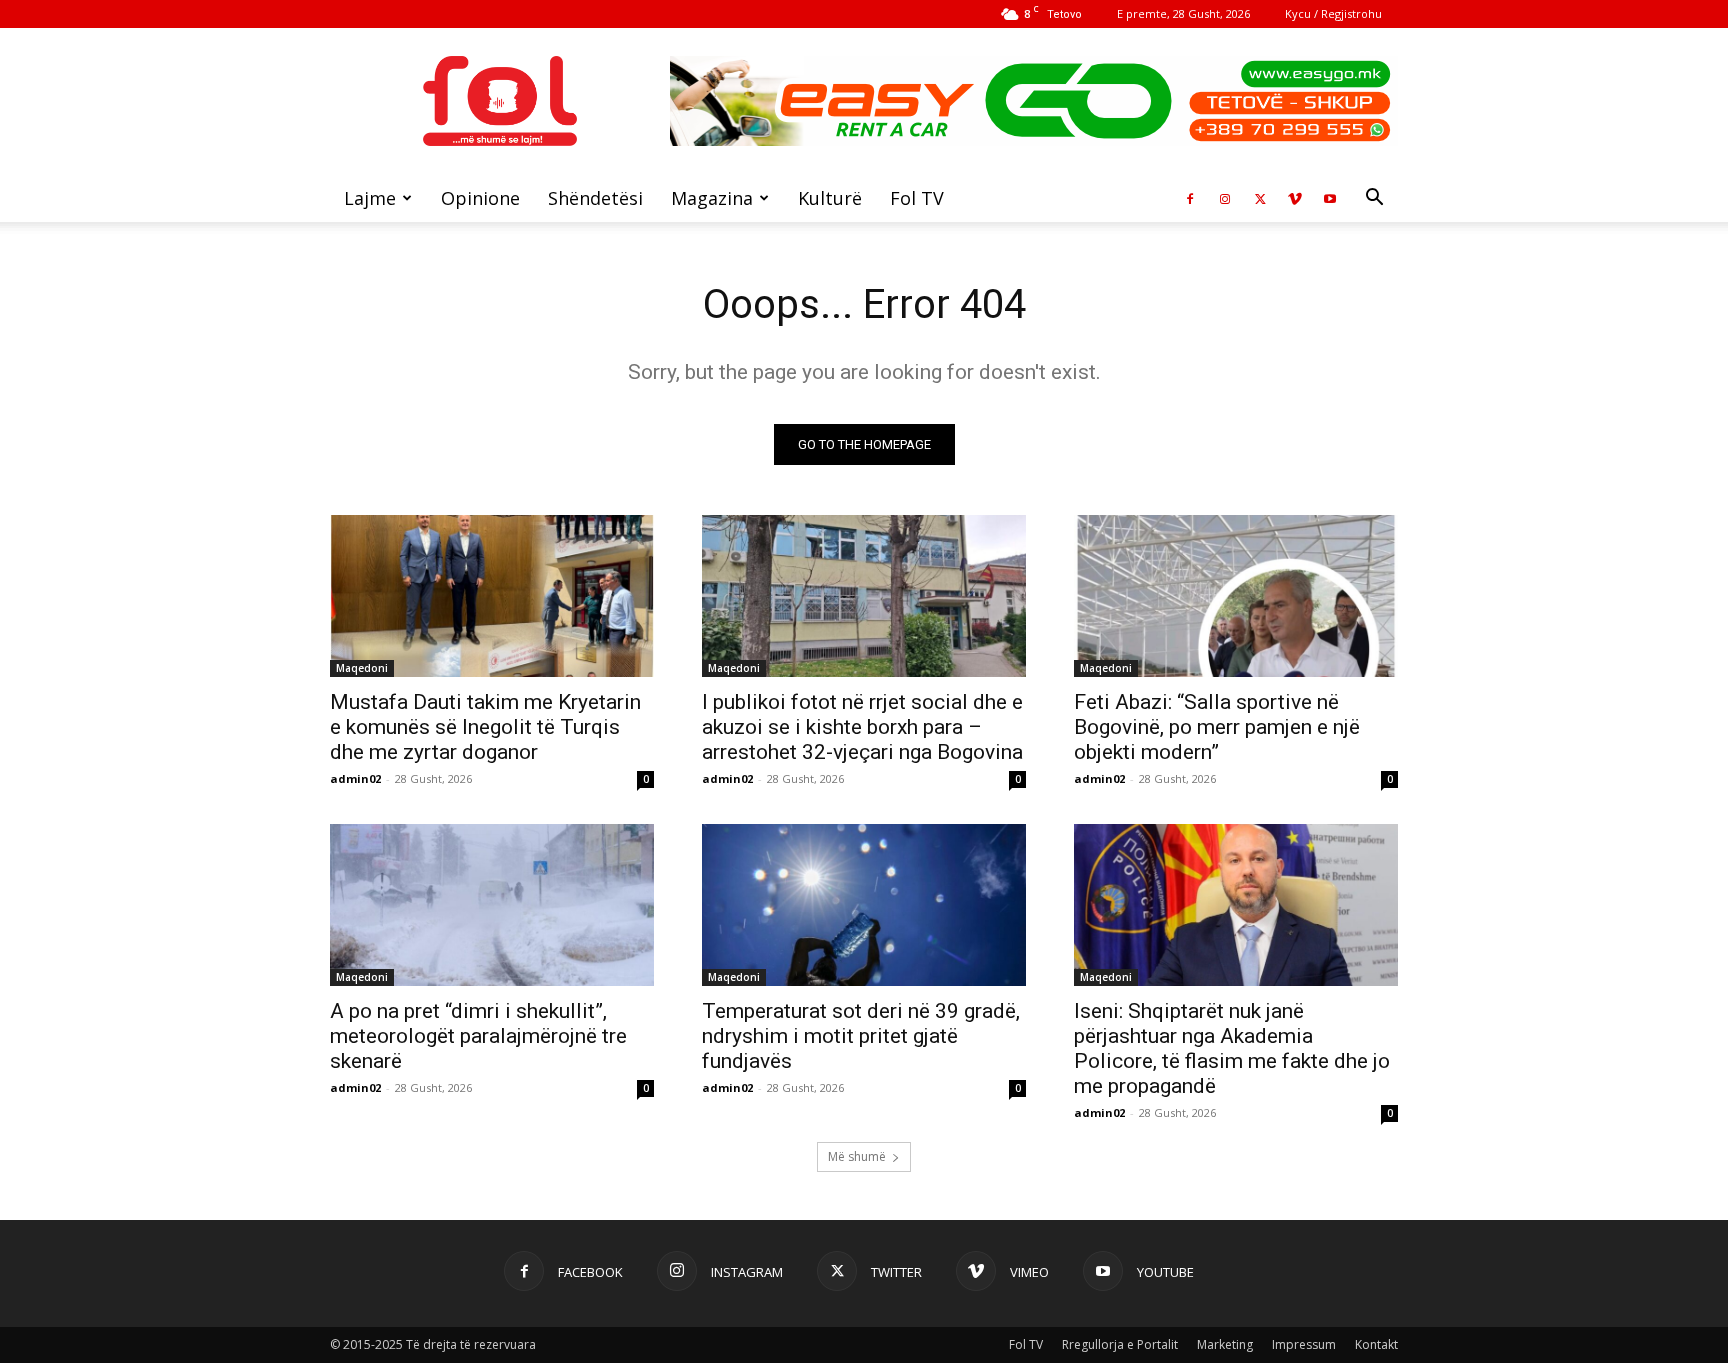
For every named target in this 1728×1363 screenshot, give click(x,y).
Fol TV (917, 198)
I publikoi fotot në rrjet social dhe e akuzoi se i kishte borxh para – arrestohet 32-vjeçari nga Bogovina (862, 727)
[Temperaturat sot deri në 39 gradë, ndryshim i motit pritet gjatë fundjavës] (864, 905)
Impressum (1304, 1344)
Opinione (480, 198)
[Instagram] (1225, 198)
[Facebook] (1190, 198)
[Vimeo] (1295, 198)
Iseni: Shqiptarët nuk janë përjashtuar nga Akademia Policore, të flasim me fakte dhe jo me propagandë (1232, 1048)
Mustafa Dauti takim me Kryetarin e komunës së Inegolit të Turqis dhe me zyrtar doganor (485, 727)
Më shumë (857, 1156)
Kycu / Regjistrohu (1333, 13)
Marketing (1225, 1344)
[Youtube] (1330, 198)
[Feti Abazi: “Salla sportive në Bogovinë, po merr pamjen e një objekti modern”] (1236, 596)
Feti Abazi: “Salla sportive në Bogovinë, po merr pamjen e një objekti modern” (1217, 727)
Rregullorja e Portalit (1120, 1344)
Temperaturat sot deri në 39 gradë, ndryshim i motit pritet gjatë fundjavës (861, 1036)
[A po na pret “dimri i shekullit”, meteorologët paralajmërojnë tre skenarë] (492, 905)
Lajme (370, 198)
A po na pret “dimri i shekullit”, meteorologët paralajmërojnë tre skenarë (478, 1036)
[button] (1374, 199)
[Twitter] (1260, 198)
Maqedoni (362, 668)
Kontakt (1376, 1344)
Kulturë (830, 198)
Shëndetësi (595, 198)
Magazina (712, 198)
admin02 (355, 778)
